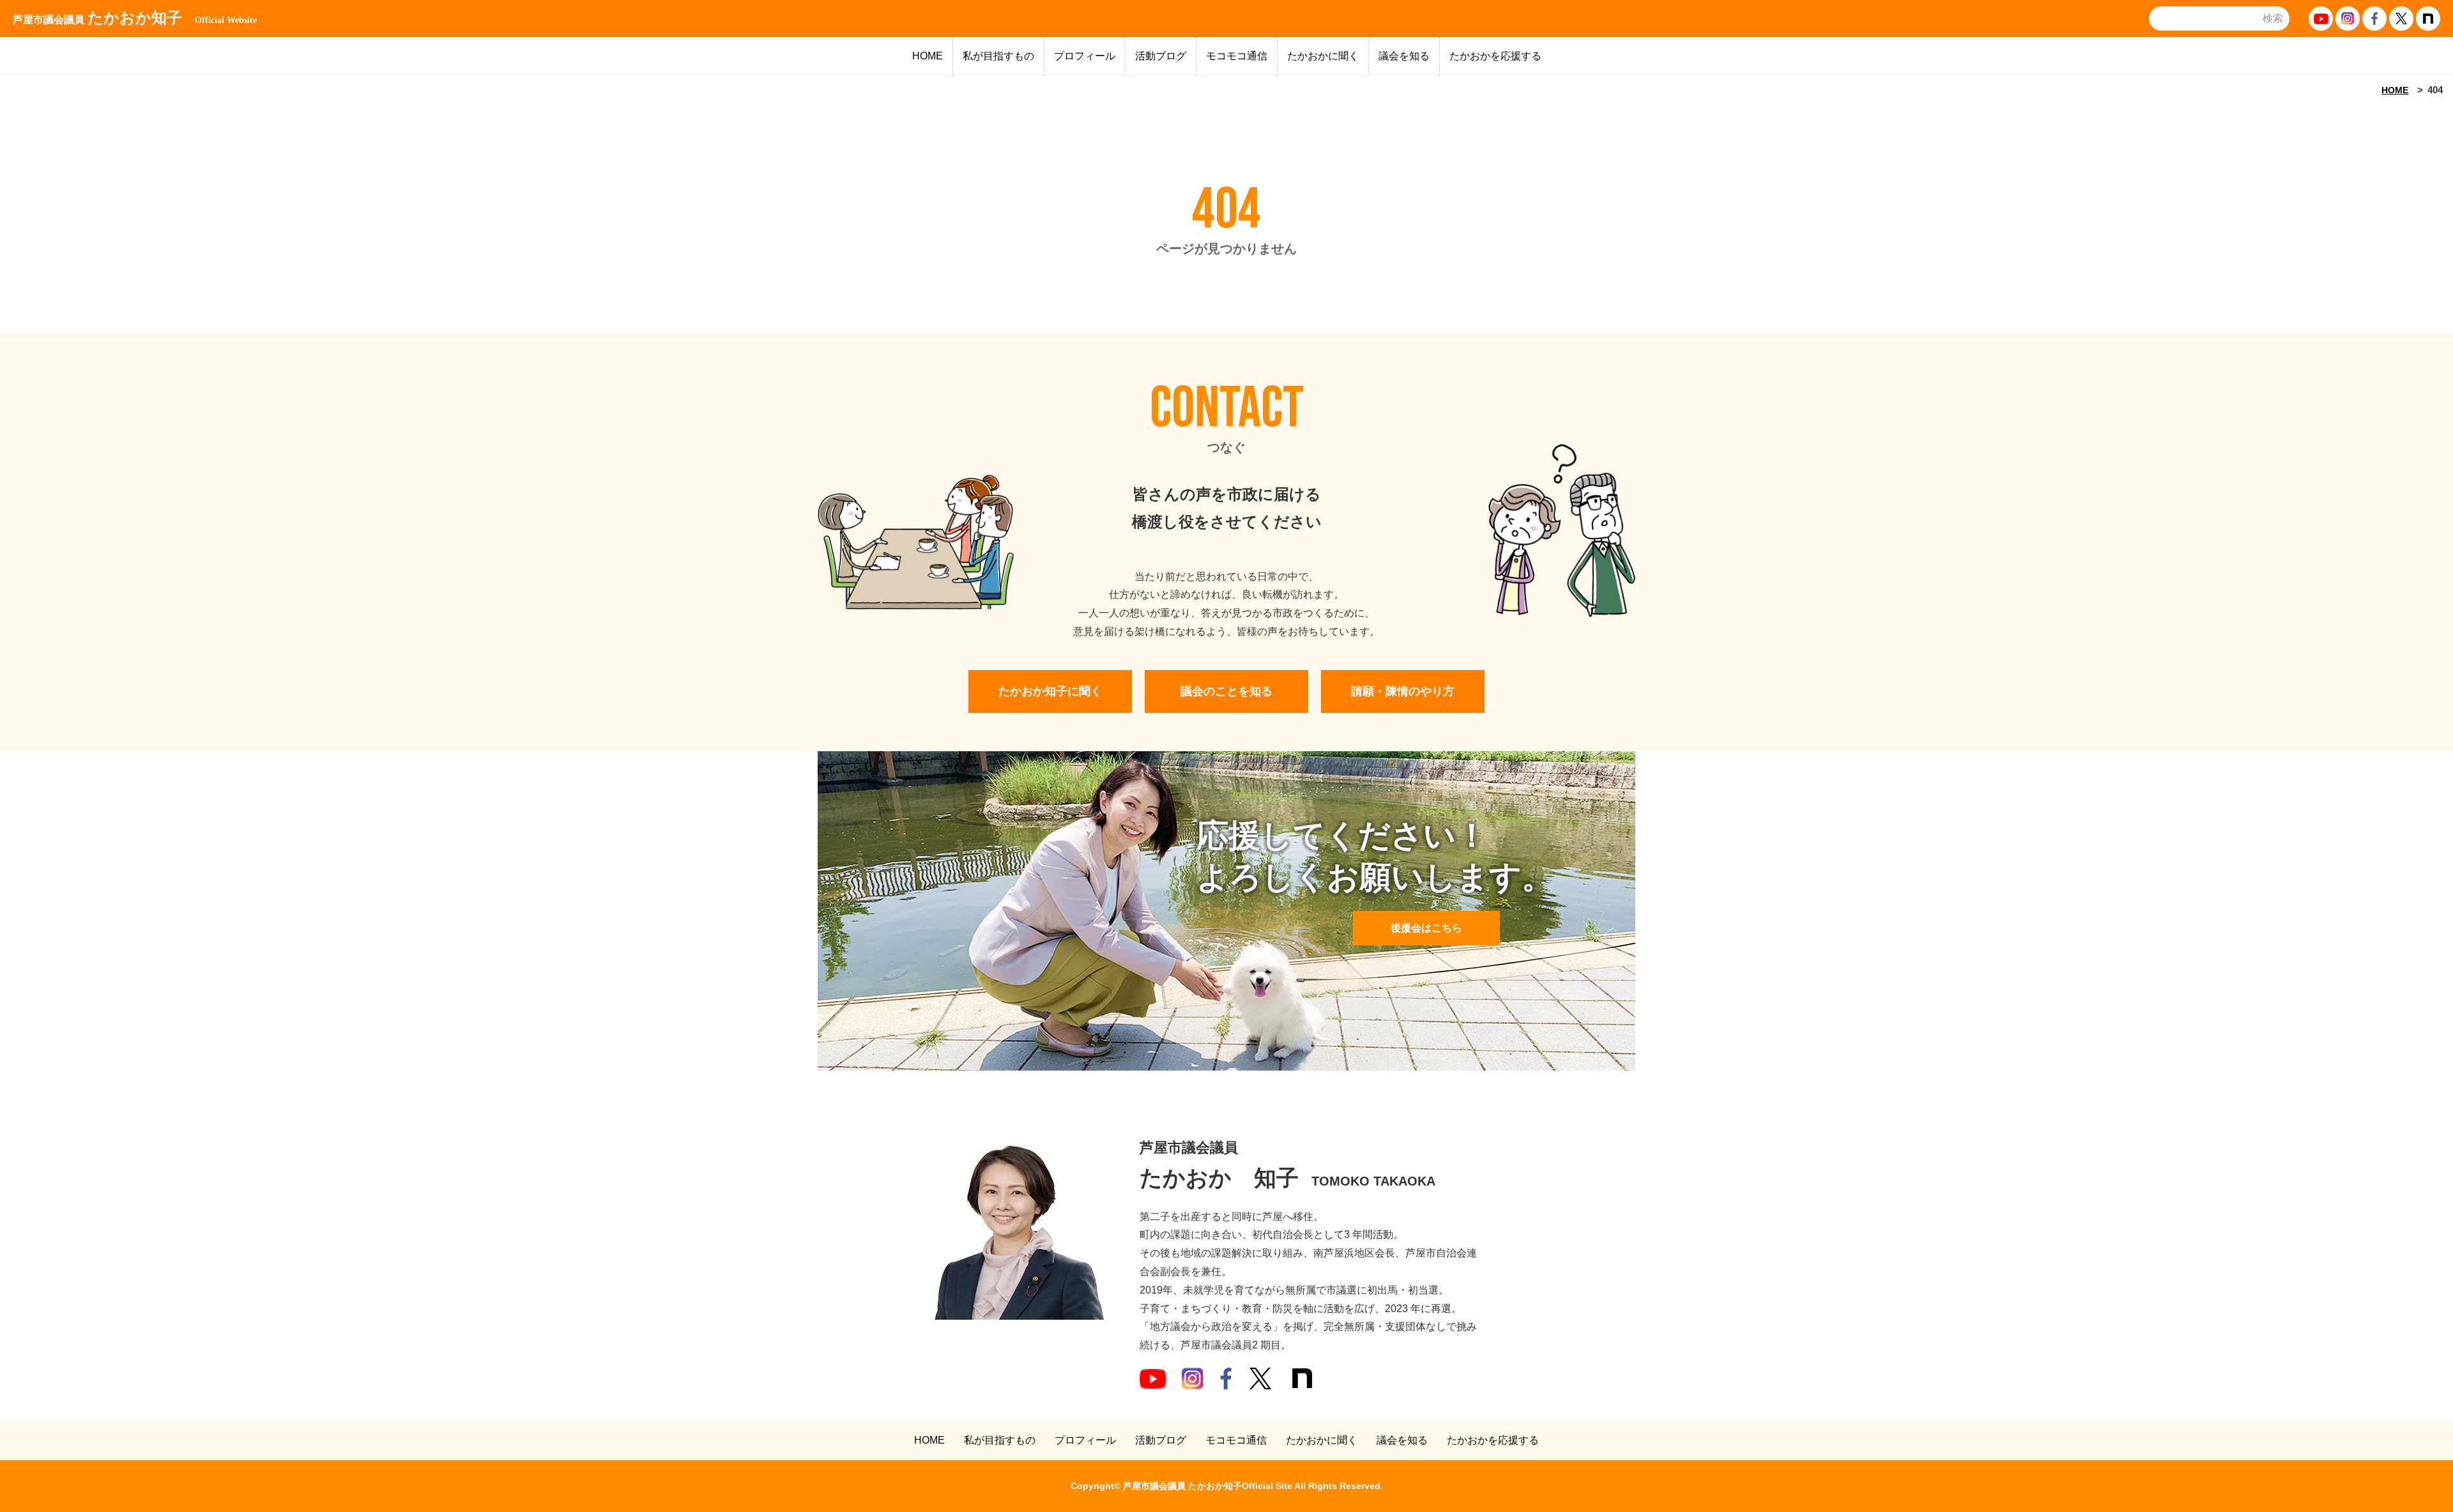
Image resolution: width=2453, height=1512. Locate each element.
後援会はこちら (1426, 928)
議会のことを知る (1226, 691)
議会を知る (1404, 56)
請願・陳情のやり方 (1403, 691)
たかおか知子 (135, 18)
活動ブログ (1161, 56)
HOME (928, 56)
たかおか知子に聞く (1050, 691)
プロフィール (1085, 56)
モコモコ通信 (1237, 56)
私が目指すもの (998, 56)
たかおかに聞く (1323, 56)
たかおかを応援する (1495, 56)
